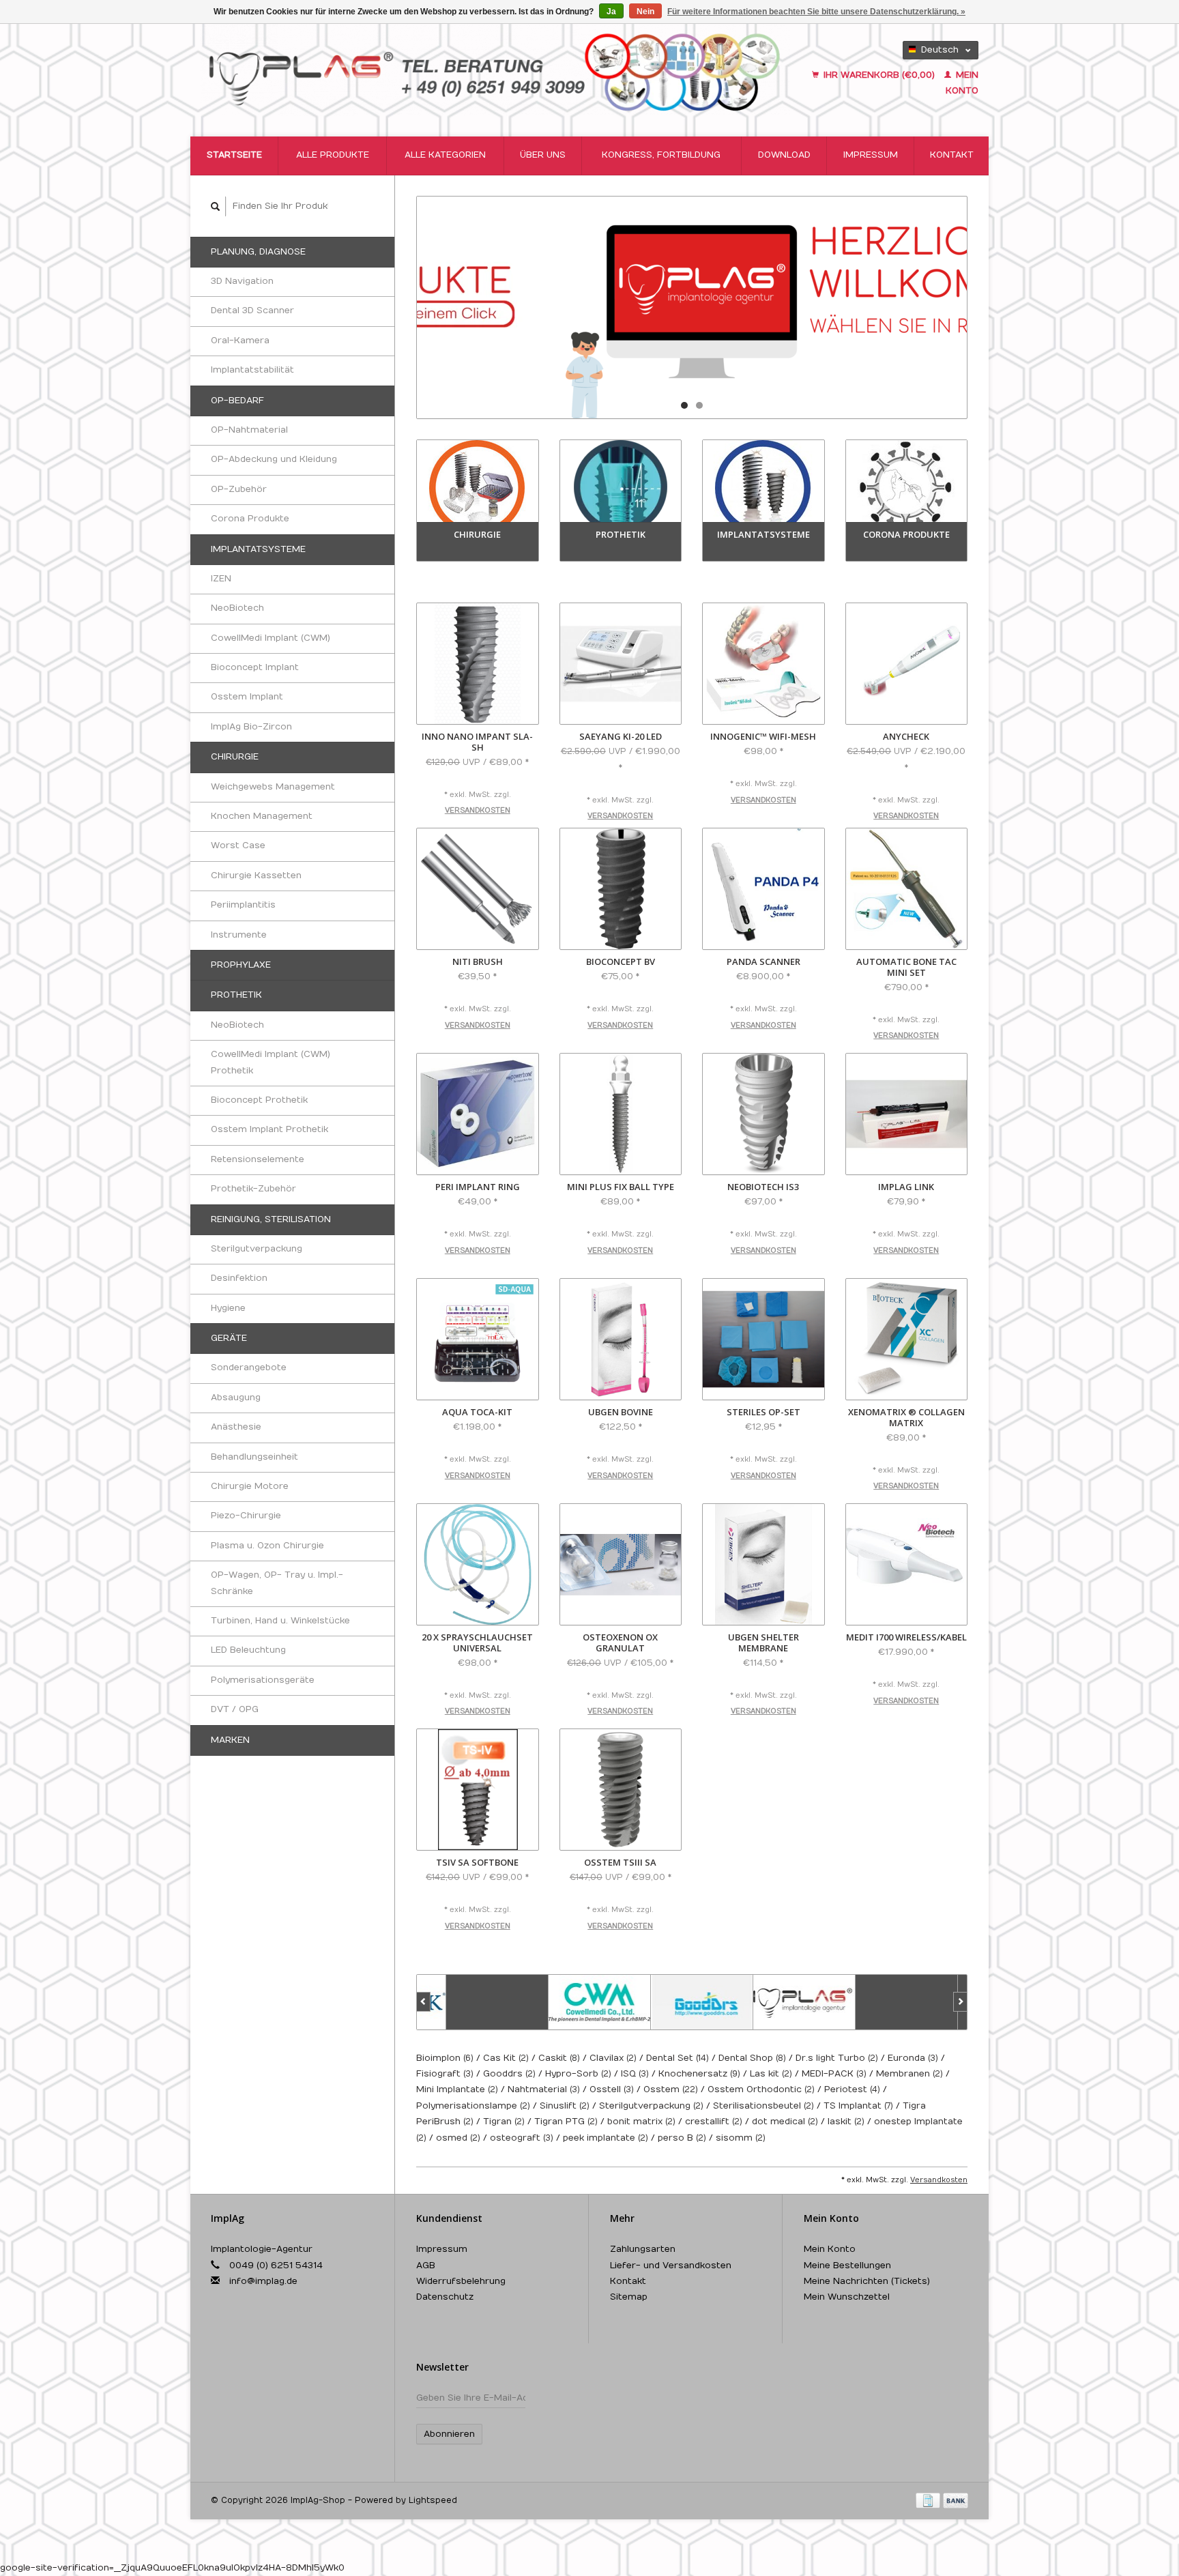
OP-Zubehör (239, 489)
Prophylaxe (241, 965)
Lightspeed (433, 2500)
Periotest (852, 2089)
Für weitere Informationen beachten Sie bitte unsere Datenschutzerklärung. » (816, 12)
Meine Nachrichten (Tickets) (867, 2281)
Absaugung (236, 1398)
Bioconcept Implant (255, 667)
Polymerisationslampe (473, 2106)
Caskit (559, 2058)
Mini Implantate (457, 2089)
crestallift (714, 2122)
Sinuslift (565, 2106)
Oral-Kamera (240, 341)
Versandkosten (478, 811)
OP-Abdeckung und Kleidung (274, 459)
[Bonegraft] (468, 2002)
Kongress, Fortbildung (661, 155)
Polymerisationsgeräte (263, 1680)
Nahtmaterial (544, 2089)
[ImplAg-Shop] (495, 70)
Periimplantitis (243, 905)
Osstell (612, 2089)
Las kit (771, 2074)
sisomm (741, 2138)
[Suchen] (216, 206)
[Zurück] (423, 2002)
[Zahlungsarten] (929, 2500)
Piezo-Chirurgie (246, 1516)
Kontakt (952, 155)
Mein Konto (830, 2249)
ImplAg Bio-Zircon (251, 727)
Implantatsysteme (258, 549)
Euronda (913, 2058)
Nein (645, 12)
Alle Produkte (333, 155)
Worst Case (238, 845)
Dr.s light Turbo (837, 2058)
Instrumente (239, 935)
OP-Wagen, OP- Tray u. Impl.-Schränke (277, 1583)
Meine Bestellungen (847, 2266)
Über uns (543, 155)
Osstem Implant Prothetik (270, 1129)
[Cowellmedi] (570, 2002)
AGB (426, 2266)
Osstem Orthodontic (761, 2089)
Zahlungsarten (643, 2249)
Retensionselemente (258, 1159)
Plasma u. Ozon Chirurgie (267, 1546)
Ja (611, 12)
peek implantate (606, 2138)
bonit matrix (641, 2122)
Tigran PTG (566, 2122)
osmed (458, 2138)
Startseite (234, 155)
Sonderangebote (249, 1367)
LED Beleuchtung (248, 1650)
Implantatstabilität (252, 370)
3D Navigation (242, 281)
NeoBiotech (237, 608)
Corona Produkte (250, 519)
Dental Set (678, 2058)
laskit (846, 2122)
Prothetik (236, 995)
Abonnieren (449, 2434)
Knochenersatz (699, 2074)
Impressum (871, 155)
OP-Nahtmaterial (249, 430)
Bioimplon (445, 2058)
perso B (682, 2138)
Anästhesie (236, 1427)
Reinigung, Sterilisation (271, 1219)
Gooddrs (509, 2074)
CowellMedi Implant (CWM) (271, 638)
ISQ (635, 2074)
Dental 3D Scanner (252, 310)
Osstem (671, 2089)
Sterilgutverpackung (257, 1249)
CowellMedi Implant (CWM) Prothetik (271, 1062)
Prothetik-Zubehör (253, 1189)
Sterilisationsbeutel (763, 2106)
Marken (230, 1740)
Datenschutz (445, 2297)
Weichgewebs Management (273, 787)
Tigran (504, 2122)
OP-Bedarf (237, 401)
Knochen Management (262, 816)
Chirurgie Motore (250, 1486)
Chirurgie (235, 757)
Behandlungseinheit (254, 1457)
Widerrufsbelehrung (461, 2281)
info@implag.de (263, 2281)
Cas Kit (506, 2058)
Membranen (909, 2074)
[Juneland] (877, 2002)
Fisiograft (445, 2074)
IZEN (221, 579)
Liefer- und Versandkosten (671, 2266)
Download (784, 155)
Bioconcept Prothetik (259, 1100)
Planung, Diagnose (258, 252)
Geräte (229, 1338)
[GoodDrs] (673, 2002)
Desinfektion (239, 1278)
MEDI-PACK (834, 2074)
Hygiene (228, 1308)
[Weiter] (960, 2002)
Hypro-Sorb (578, 2074)
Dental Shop (752, 2058)
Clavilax (613, 2058)
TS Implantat (858, 2106)
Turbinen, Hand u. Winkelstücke (280, 1621)
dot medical (785, 2122)
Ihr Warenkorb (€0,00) (879, 75)
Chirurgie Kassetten (256, 875)
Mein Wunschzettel (847, 2297)
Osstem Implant (247, 697)
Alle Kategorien (445, 155)
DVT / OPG (235, 1709)
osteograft (522, 2138)
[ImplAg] (775, 2002)
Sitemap (629, 2297)
